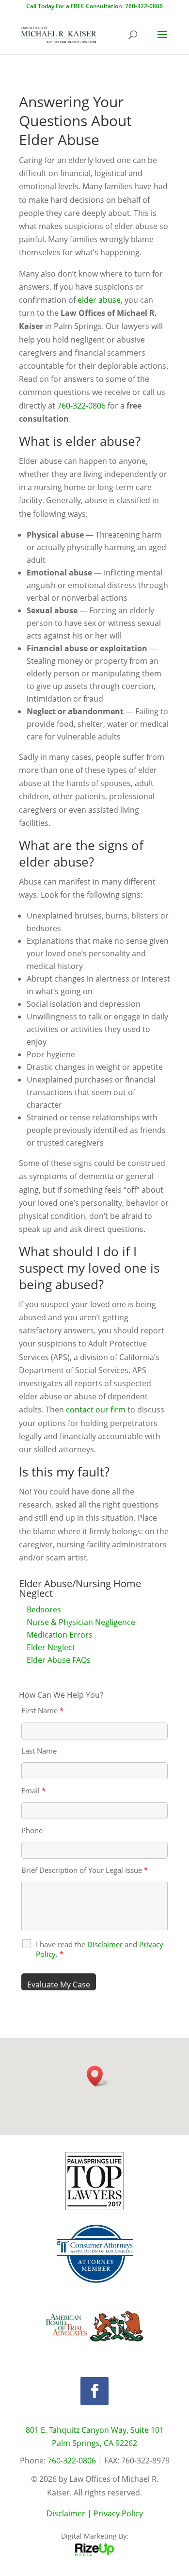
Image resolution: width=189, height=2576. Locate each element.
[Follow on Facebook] (94, 2391)
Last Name (39, 1751)
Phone (32, 1830)
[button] (98, 2076)
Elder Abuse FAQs (59, 1660)
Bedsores (44, 1609)
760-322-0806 (81, 406)
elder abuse (99, 300)
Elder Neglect (51, 1647)
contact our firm (96, 1410)
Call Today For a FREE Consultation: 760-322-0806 (94, 6)
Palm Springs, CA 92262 (94, 2443)
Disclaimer (66, 2513)
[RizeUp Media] (94, 2553)
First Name (42, 1710)
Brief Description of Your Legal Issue (85, 1870)
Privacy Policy (118, 2513)
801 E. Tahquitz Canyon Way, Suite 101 (95, 2430)
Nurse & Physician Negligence (81, 1622)
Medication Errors (60, 1635)
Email (33, 1790)
